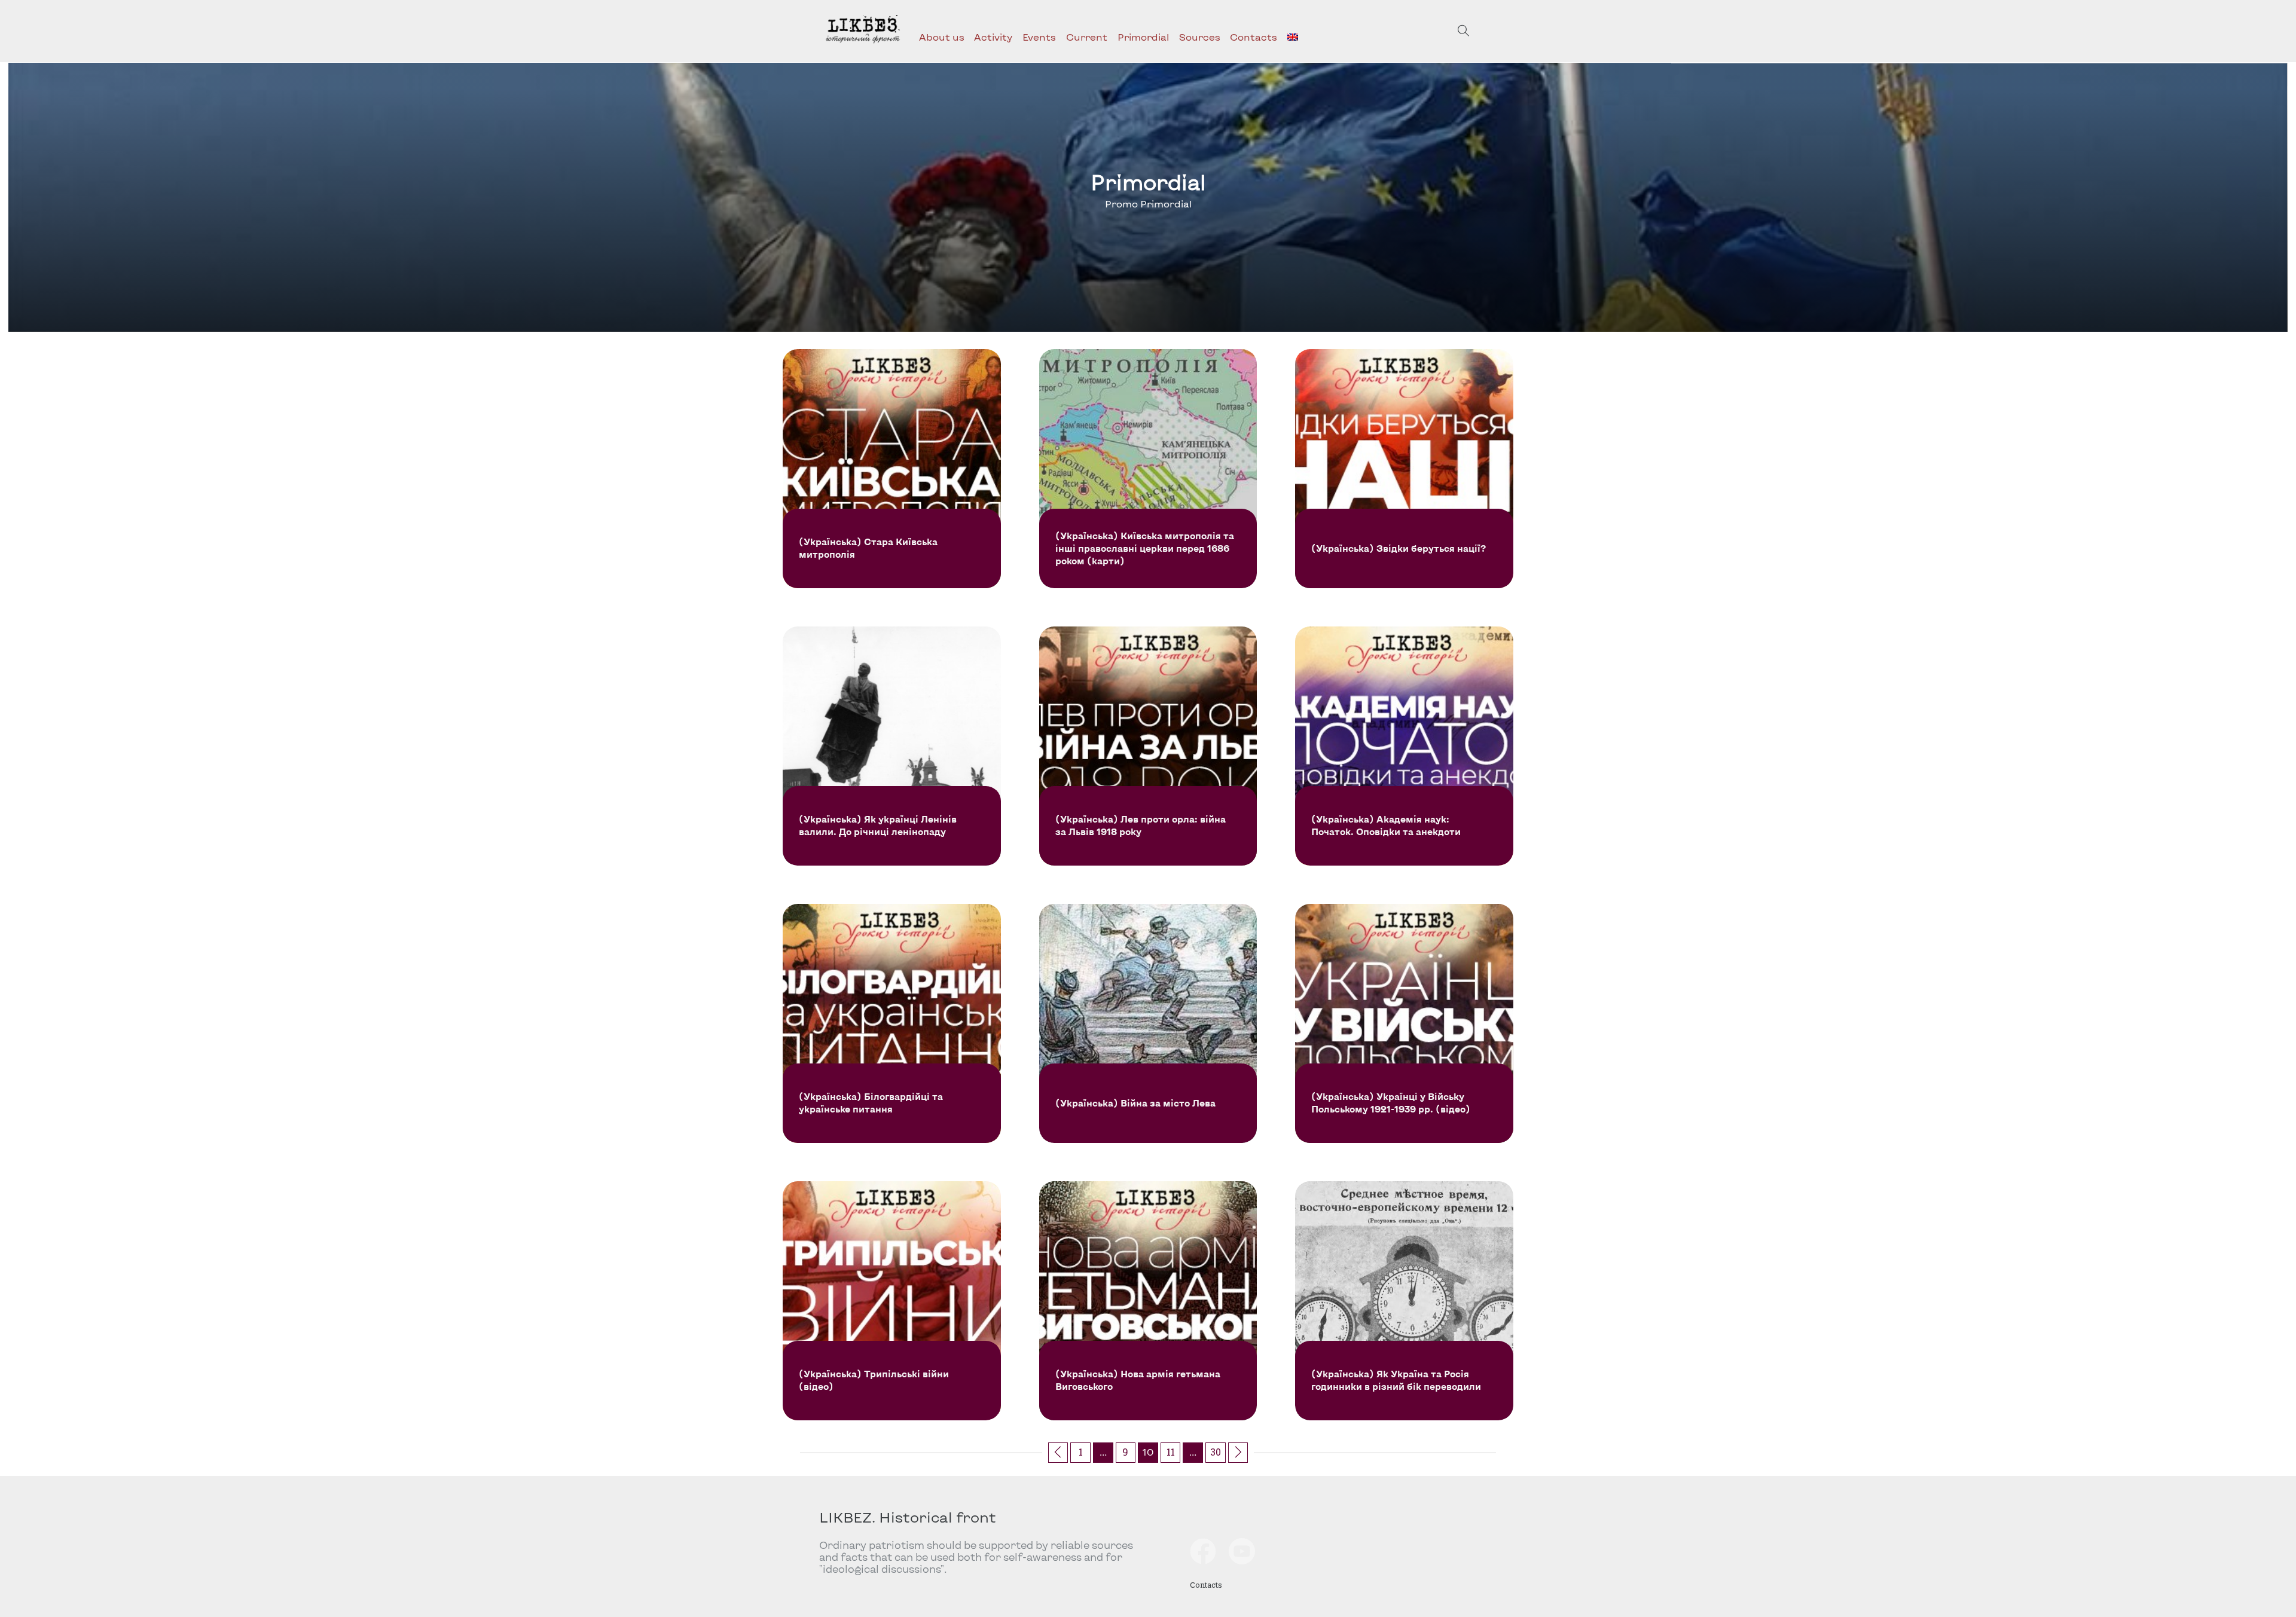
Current (1087, 37)
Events (1039, 37)
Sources (1200, 37)
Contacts (1254, 37)
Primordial (1143, 37)
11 (1171, 1452)
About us (942, 37)
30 (1216, 1452)
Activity (993, 37)
